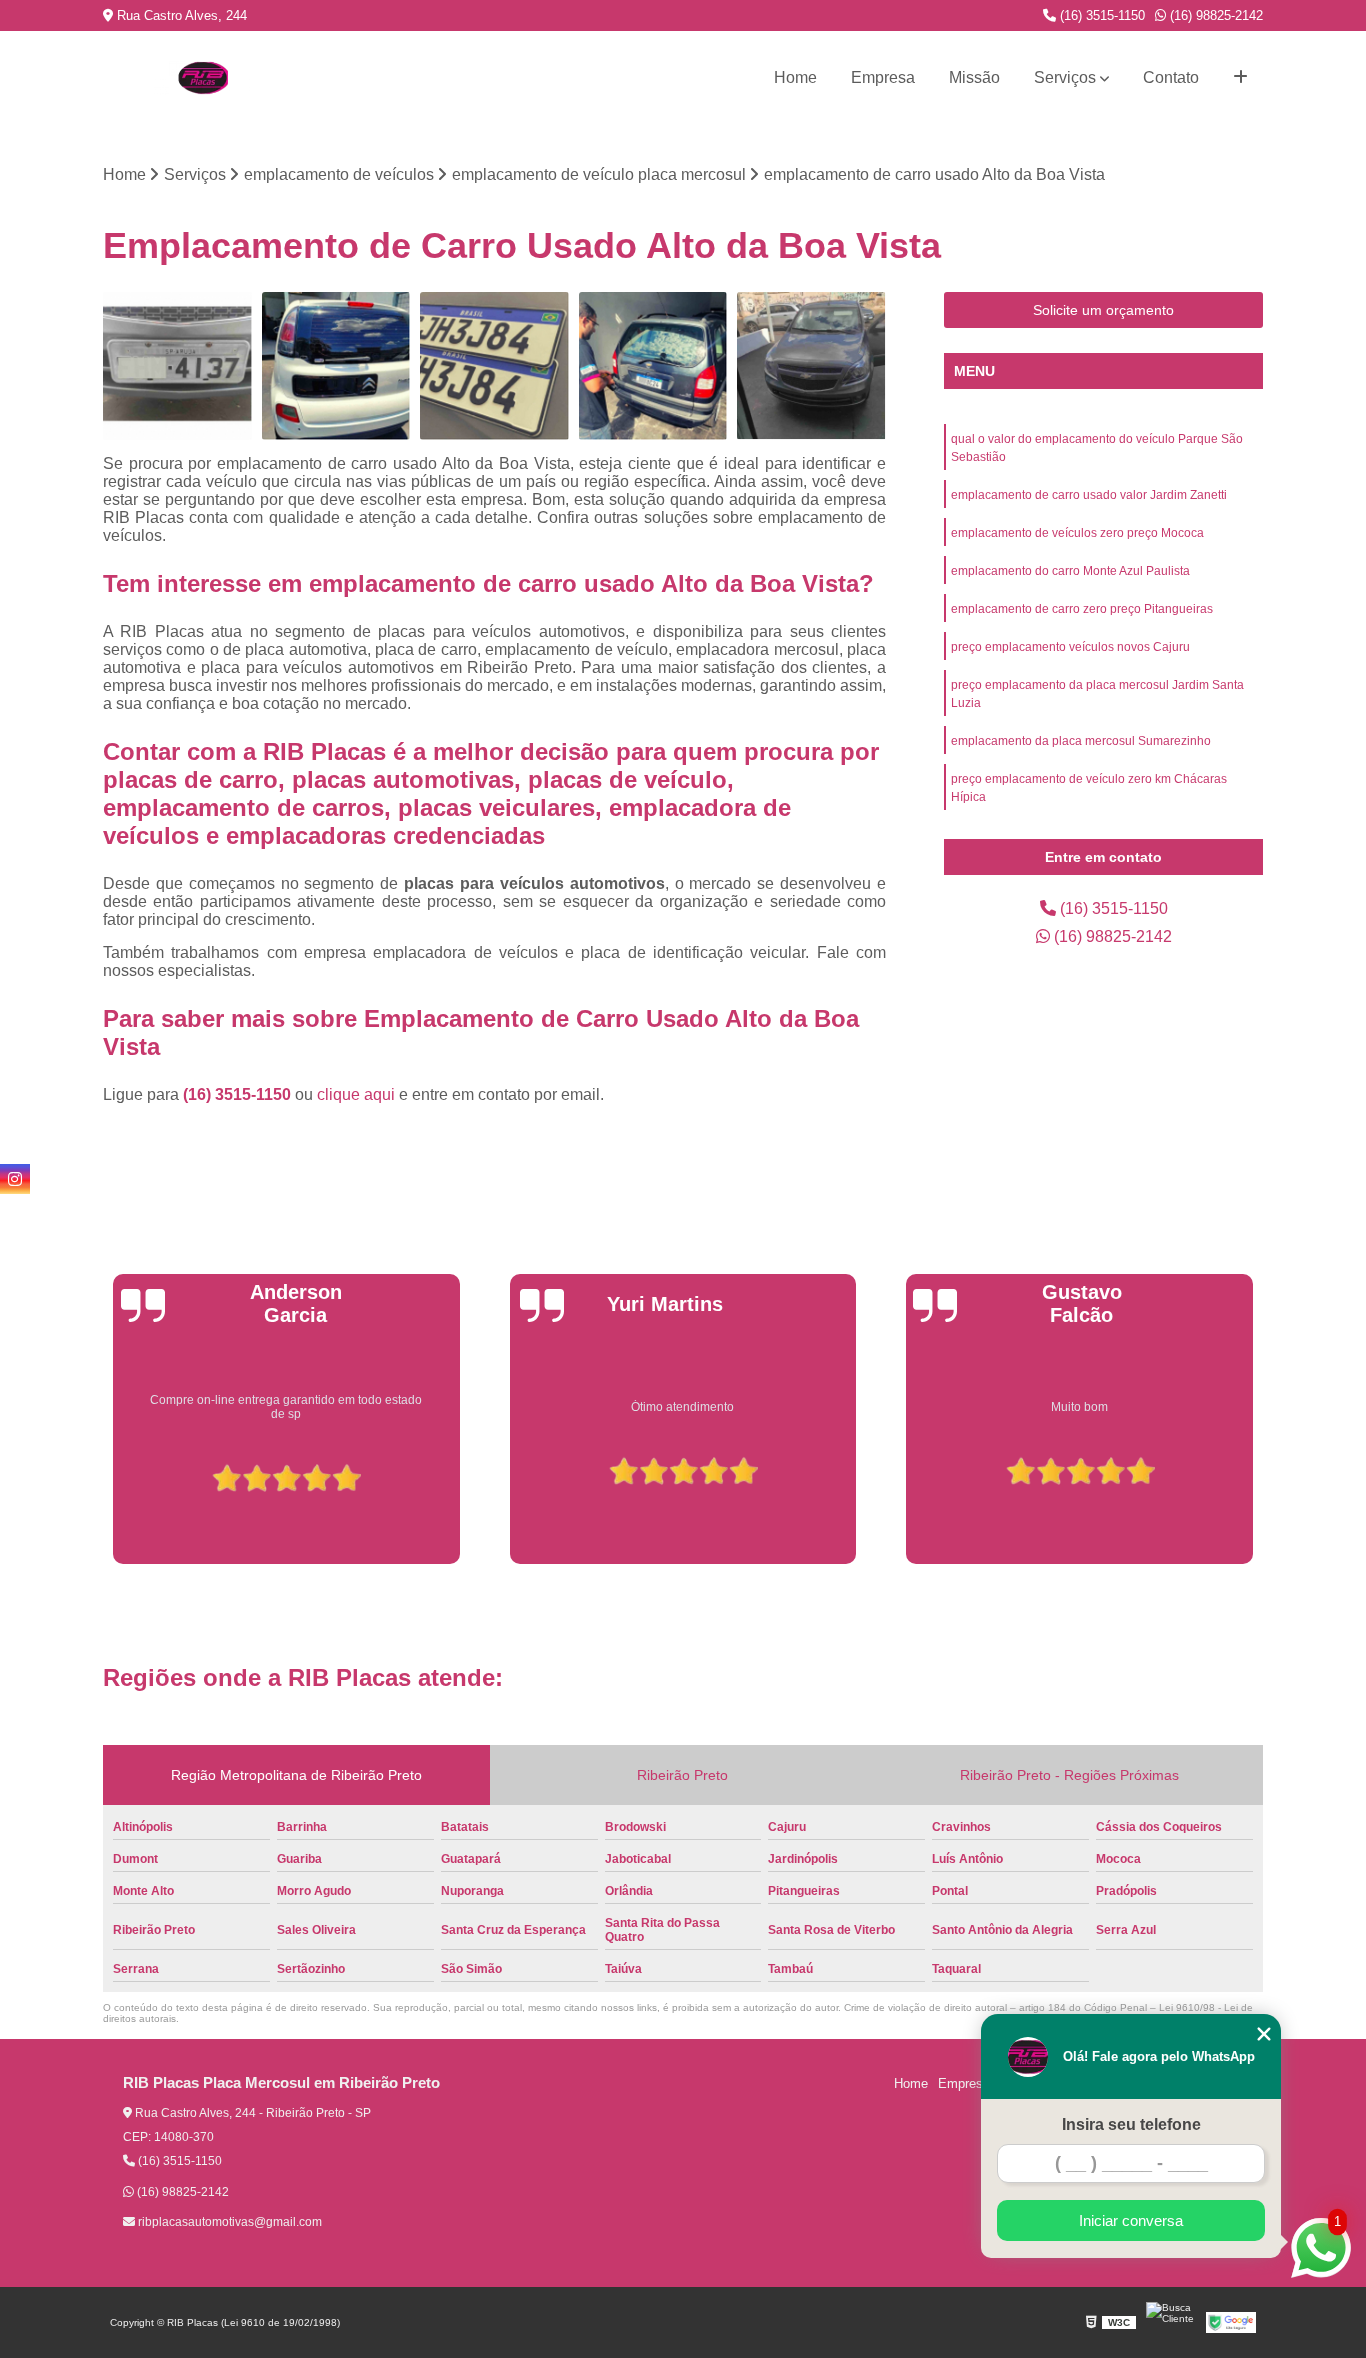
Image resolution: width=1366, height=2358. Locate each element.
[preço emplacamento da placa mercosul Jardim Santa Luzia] (177, 366)
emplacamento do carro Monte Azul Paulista (1070, 571)
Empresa (883, 77)
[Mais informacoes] (1240, 78)
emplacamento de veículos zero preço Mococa (1077, 533)
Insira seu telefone (1131, 2124)
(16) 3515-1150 (1100, 15)
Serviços (1065, 77)
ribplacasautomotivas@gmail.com (228, 2222)
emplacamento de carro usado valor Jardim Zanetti (1089, 495)
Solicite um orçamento (1103, 310)
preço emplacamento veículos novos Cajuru (1070, 647)
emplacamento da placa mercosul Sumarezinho (1081, 741)
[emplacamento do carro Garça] (653, 366)
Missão (974, 77)
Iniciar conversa (1131, 2220)
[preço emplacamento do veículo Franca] (336, 366)
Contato (1171, 77)
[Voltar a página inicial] (203, 78)
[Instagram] (15, 1179)
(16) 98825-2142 (1214, 15)
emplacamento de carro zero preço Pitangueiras (1082, 609)
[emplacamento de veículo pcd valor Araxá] (494, 366)
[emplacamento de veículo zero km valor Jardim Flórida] (811, 366)
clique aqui (356, 1094)
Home (795, 77)
